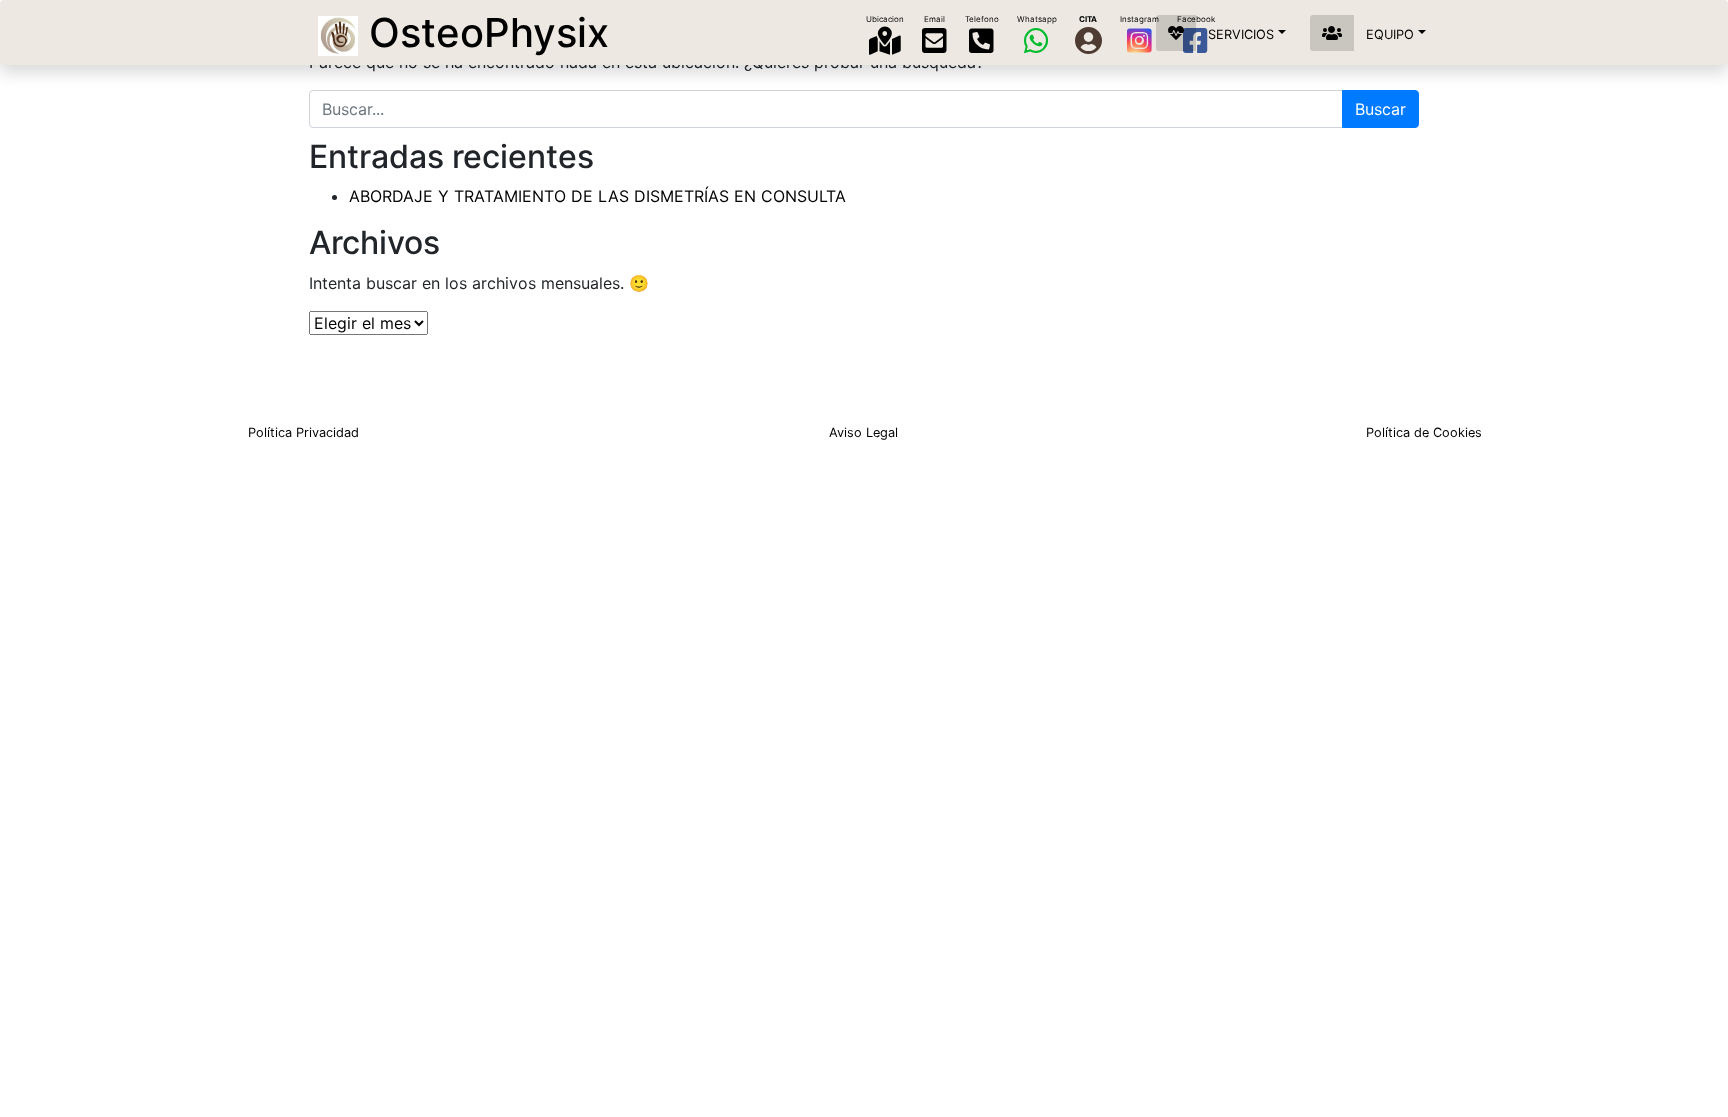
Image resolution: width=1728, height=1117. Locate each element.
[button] (1227, 33)
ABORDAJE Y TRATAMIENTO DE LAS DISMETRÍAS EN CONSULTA (597, 196)
